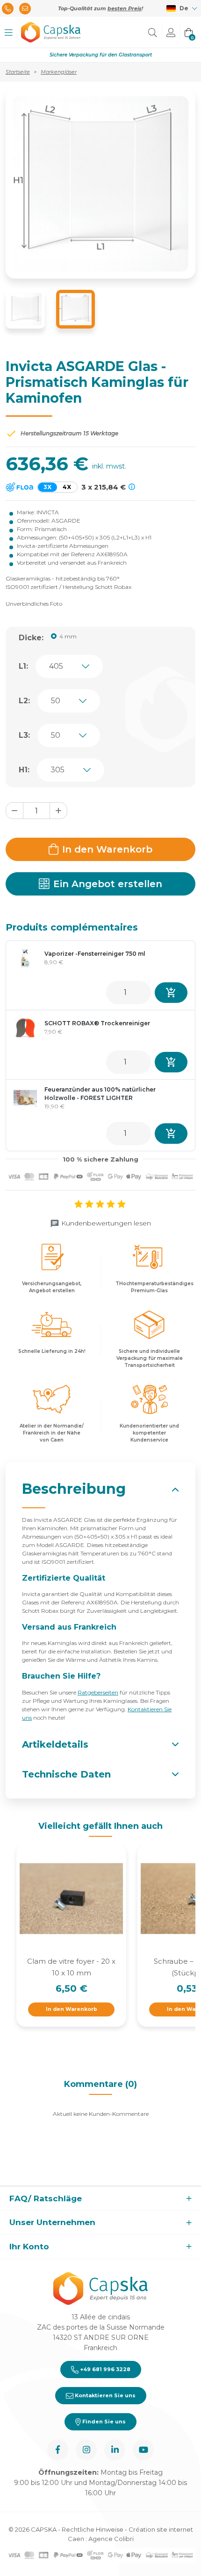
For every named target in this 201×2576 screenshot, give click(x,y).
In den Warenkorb (107, 849)
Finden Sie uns (103, 2422)
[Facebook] (58, 2450)
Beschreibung (74, 1489)
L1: (23, 666)
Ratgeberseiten (98, 1692)
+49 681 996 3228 (104, 2369)
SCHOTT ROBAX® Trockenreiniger (97, 1023)
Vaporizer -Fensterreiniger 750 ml (95, 954)
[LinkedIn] (115, 2450)
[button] (9, 32)
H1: (24, 770)
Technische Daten (66, 1774)
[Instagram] (86, 2450)
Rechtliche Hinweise (93, 2529)
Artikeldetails (55, 1744)
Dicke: (31, 638)
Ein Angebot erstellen (108, 884)
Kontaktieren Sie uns (104, 2395)
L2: (24, 701)
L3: (24, 735)
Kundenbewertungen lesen (106, 1223)
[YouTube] (143, 2450)
